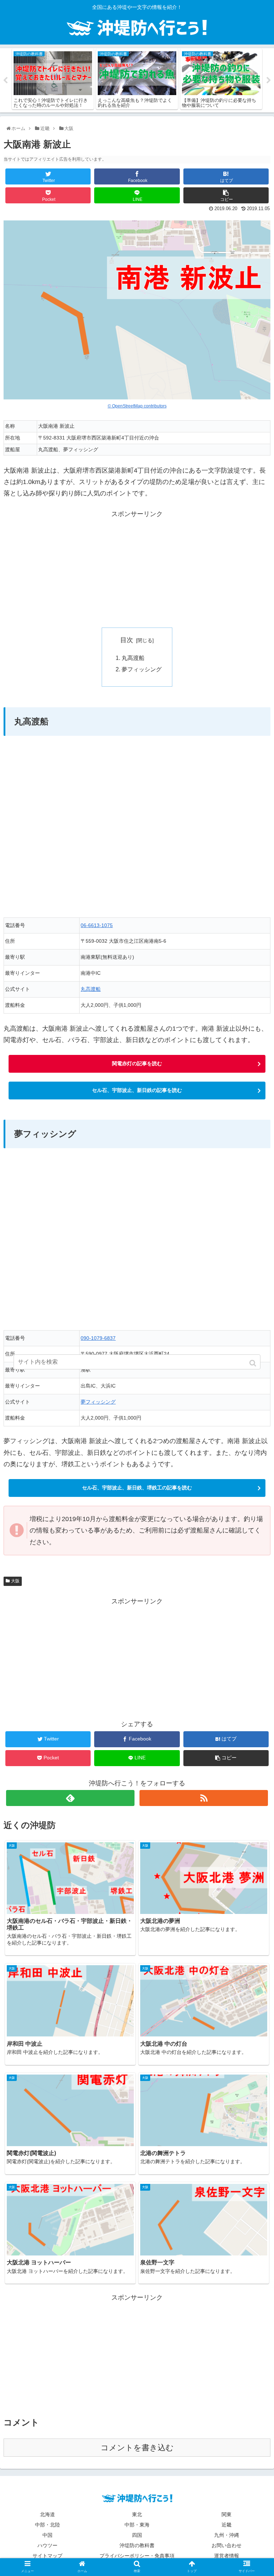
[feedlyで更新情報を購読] (70, 1798)
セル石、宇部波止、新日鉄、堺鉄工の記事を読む (137, 1488)
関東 (227, 2514)
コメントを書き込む (137, 2448)
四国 (137, 2535)
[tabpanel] (53, 79)
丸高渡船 (133, 658)
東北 (137, 2514)
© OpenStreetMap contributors (137, 406)
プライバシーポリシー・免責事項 (137, 2556)
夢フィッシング (142, 669)
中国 (47, 2535)
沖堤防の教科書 (137, 2545)
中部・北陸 (47, 2525)
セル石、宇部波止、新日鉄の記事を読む (137, 1090)
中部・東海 (137, 2525)
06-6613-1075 (97, 925)
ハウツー (47, 2545)
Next (269, 80)
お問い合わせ (227, 2545)
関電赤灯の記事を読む (137, 1063)
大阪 (15, 1581)
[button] (253, 1363)
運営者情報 (227, 2556)
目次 (127, 640)
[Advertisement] (137, 569)
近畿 (227, 2525)
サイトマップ (47, 2556)
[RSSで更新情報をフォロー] (204, 1798)
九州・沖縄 (227, 2535)
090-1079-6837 (98, 1338)
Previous (5, 80)
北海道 (47, 2514)
